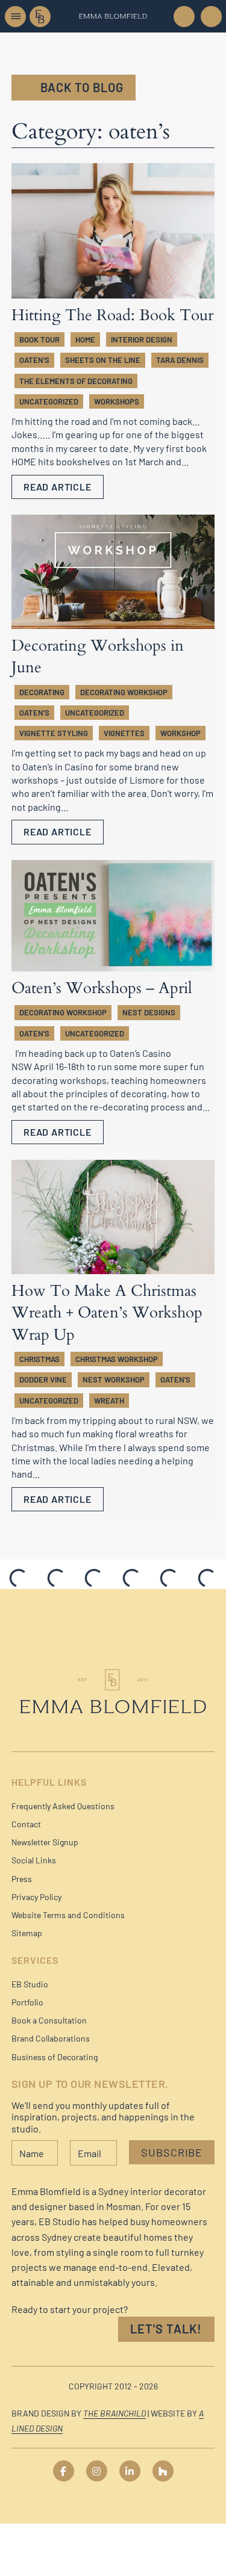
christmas (39, 1359)
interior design (142, 339)
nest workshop (114, 1379)
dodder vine (43, 1379)
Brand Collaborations (51, 2038)
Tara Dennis (180, 360)
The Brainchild (115, 2413)
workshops (117, 401)
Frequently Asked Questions (63, 1806)
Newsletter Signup (45, 1842)
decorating (42, 692)
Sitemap (27, 1933)
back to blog (82, 87)
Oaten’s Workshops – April (102, 988)
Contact (26, 1824)
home (85, 339)
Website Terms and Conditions (68, 1915)
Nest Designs (149, 1012)
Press (22, 1879)
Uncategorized (49, 401)
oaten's (34, 360)
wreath (109, 1401)
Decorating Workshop (124, 692)
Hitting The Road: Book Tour (112, 315)
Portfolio (27, 2002)
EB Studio (30, 1984)
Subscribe (172, 2152)
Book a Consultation (49, 2020)
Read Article (58, 487)
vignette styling (54, 733)
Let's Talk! (166, 2329)
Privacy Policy (36, 1897)
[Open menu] (15, 17)
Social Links (34, 1860)
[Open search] (210, 17)
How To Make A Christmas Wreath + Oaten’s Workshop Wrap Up (107, 1313)
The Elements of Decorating (76, 381)
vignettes (124, 733)
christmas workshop (117, 1359)
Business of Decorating (55, 2057)
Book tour (39, 339)
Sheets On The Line (103, 360)
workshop (180, 733)
